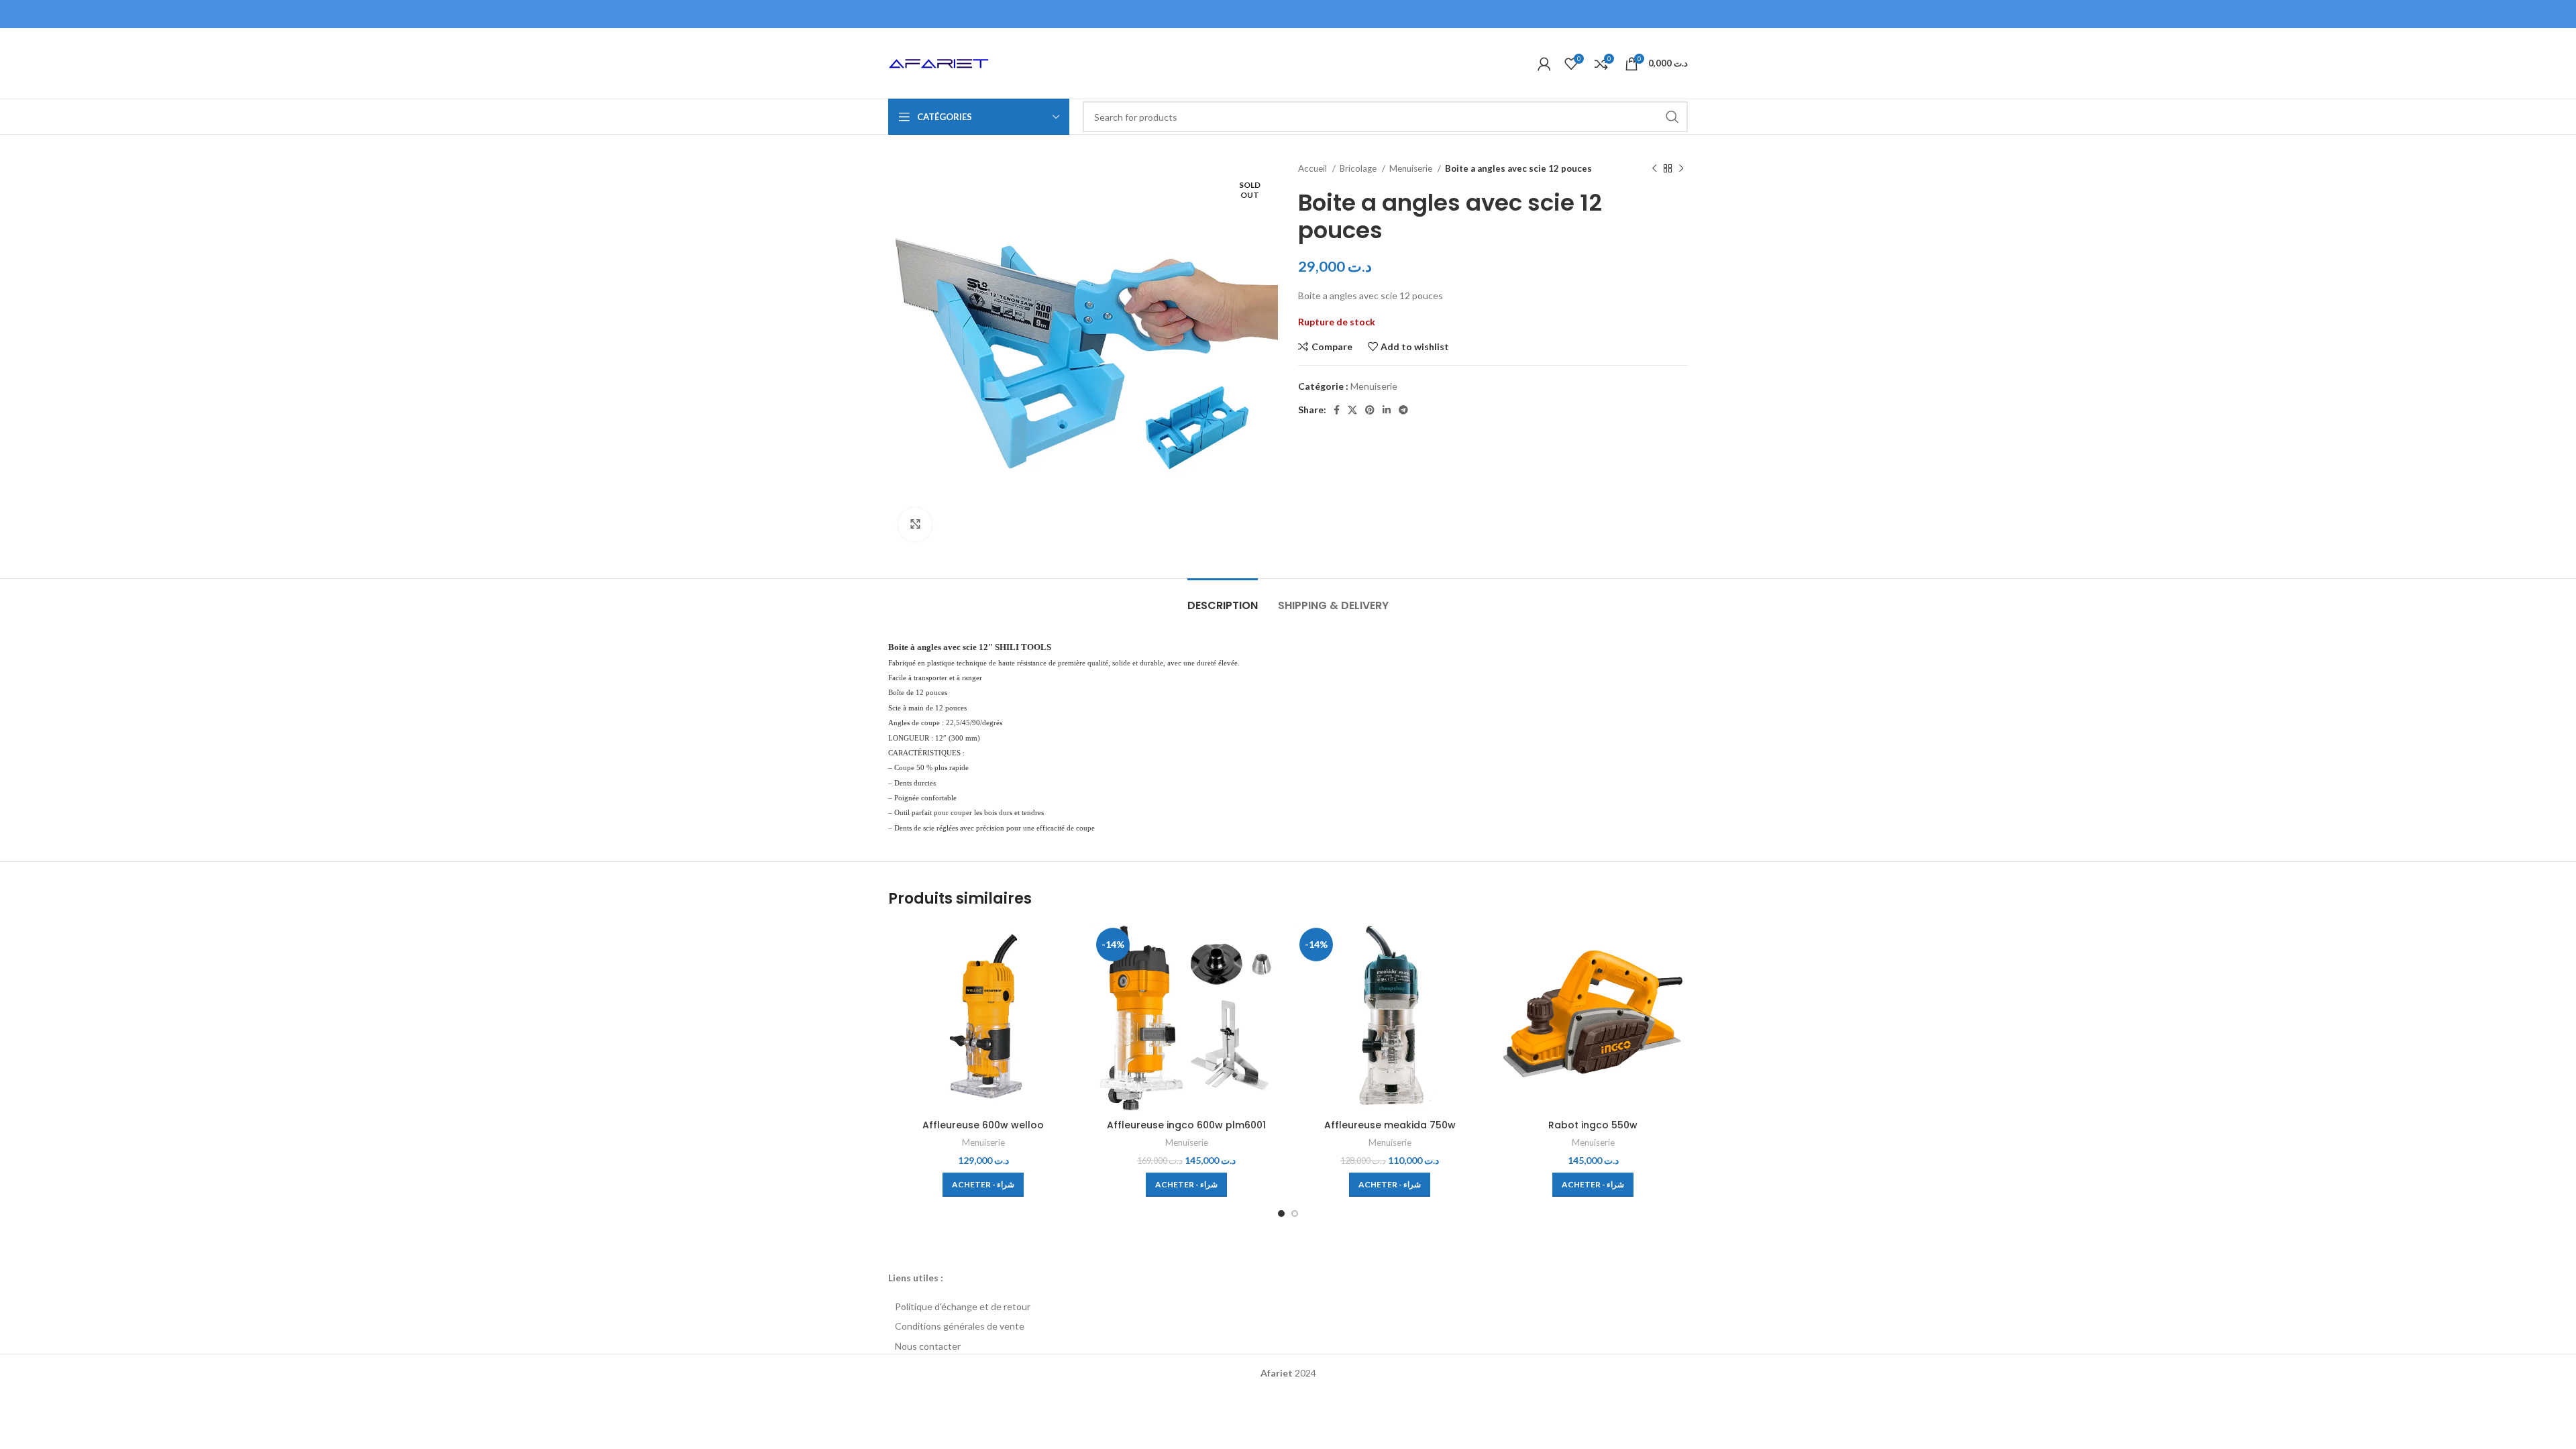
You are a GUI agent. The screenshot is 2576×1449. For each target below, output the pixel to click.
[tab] (1223, 599)
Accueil (1313, 168)
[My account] (1544, 64)
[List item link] (1288, 1307)
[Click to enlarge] (915, 525)
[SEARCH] (1672, 117)
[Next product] (1681, 169)
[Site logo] (938, 62)
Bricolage (1359, 168)
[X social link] (1352, 410)
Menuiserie (1412, 168)
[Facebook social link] (1337, 410)
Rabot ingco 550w (1593, 1125)
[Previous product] (1654, 169)
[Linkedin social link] (1387, 410)
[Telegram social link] (1403, 410)
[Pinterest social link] (1370, 410)
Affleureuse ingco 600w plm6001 (1186, 1125)
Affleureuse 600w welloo (983, 1125)
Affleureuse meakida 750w (1390, 1125)
